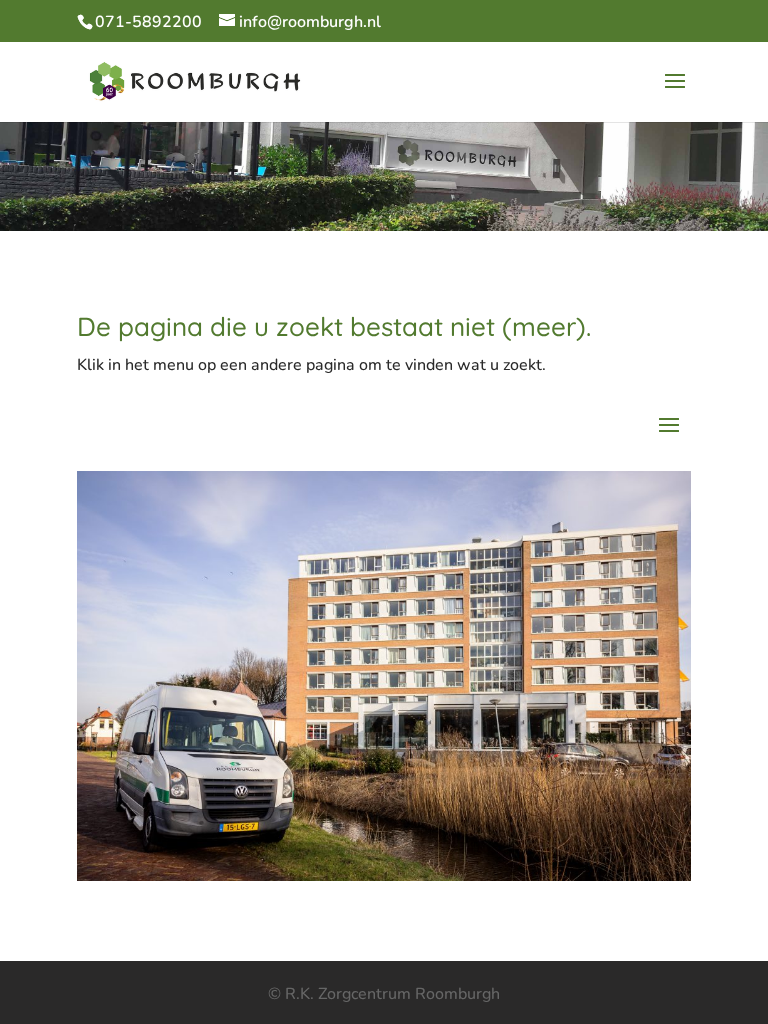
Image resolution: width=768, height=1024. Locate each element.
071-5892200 (148, 22)
